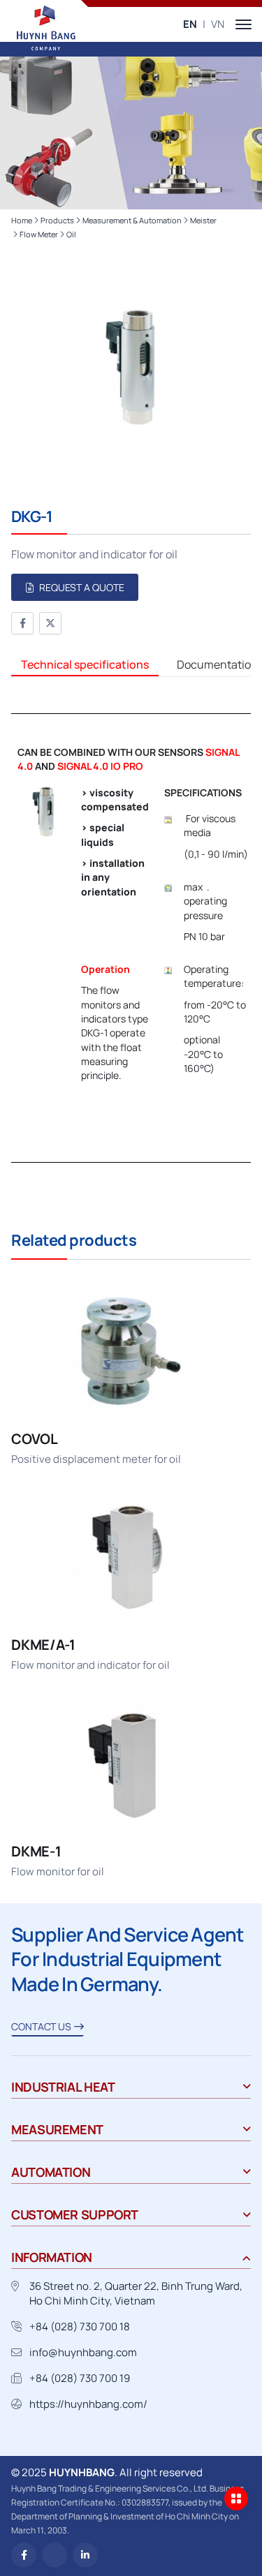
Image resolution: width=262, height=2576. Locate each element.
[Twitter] (50, 623)
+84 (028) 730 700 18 (80, 2326)
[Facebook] (22, 623)
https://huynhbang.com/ (88, 2404)
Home (22, 220)
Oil (71, 234)
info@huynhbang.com (83, 2352)
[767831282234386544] (54, 2555)
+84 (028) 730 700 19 (80, 2378)
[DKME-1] (131, 1790)
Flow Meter (39, 234)
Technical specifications (85, 664)
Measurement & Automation (132, 220)
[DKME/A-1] (131, 1584)
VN (218, 24)
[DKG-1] (131, 368)
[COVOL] (131, 1378)
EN (190, 24)
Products (57, 220)
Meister (203, 220)
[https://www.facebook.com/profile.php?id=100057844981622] (24, 2555)
